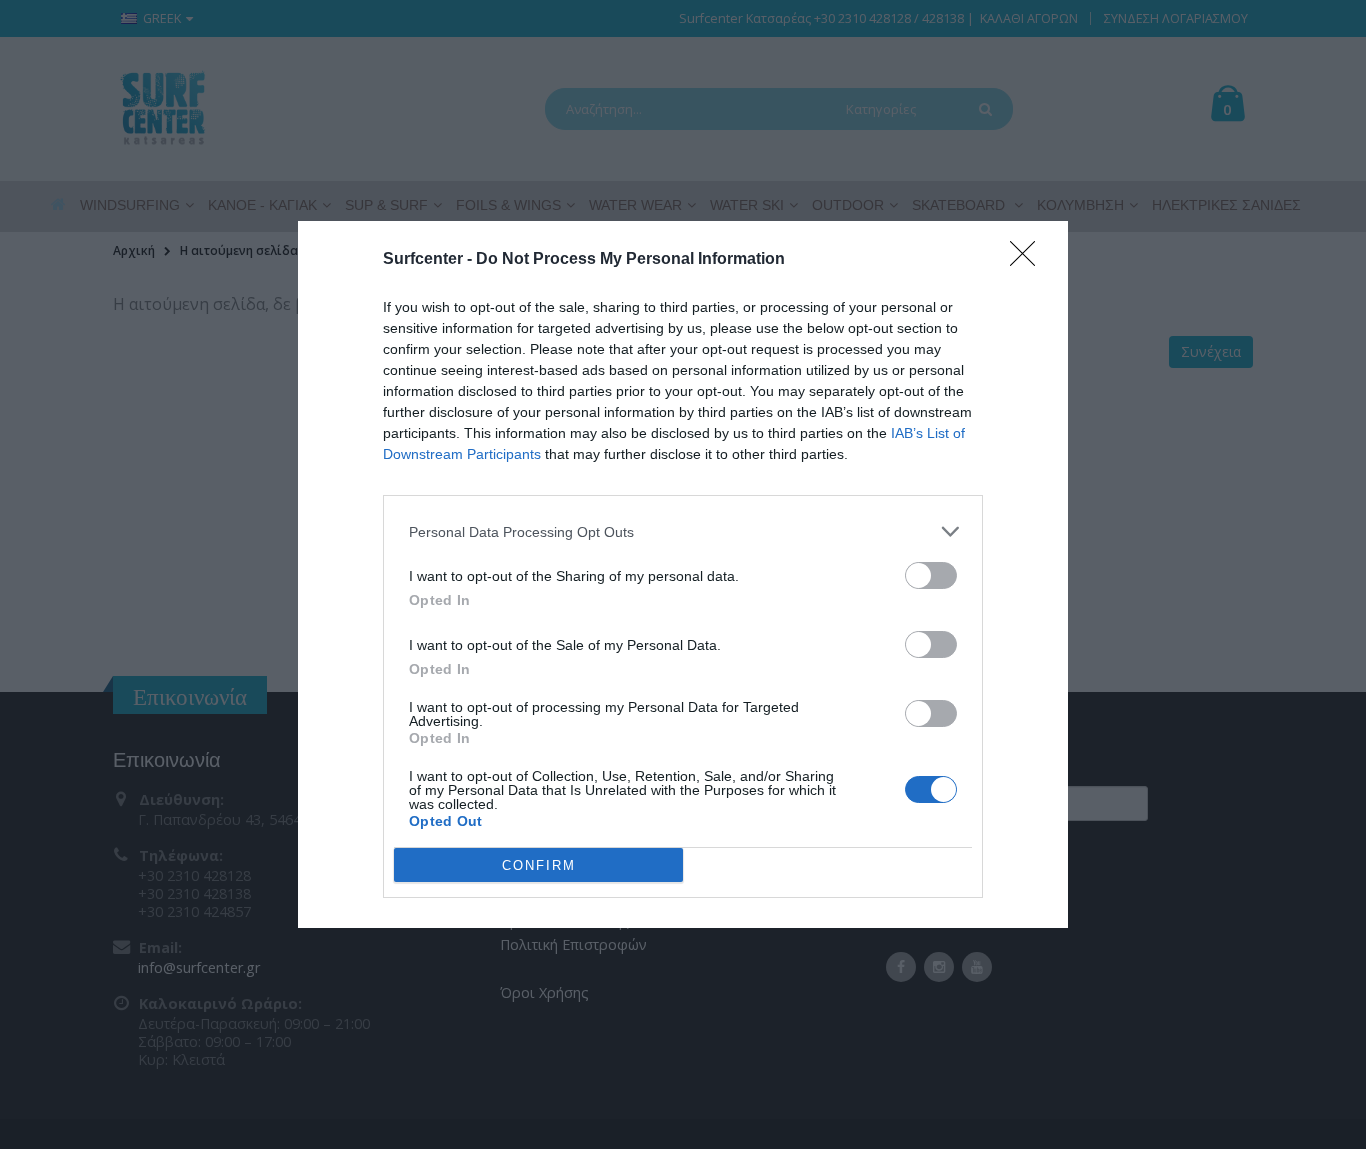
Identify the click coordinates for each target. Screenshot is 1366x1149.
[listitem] (683, 531)
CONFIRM (539, 865)
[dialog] (683, 574)
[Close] (1029, 260)
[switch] (931, 575)
